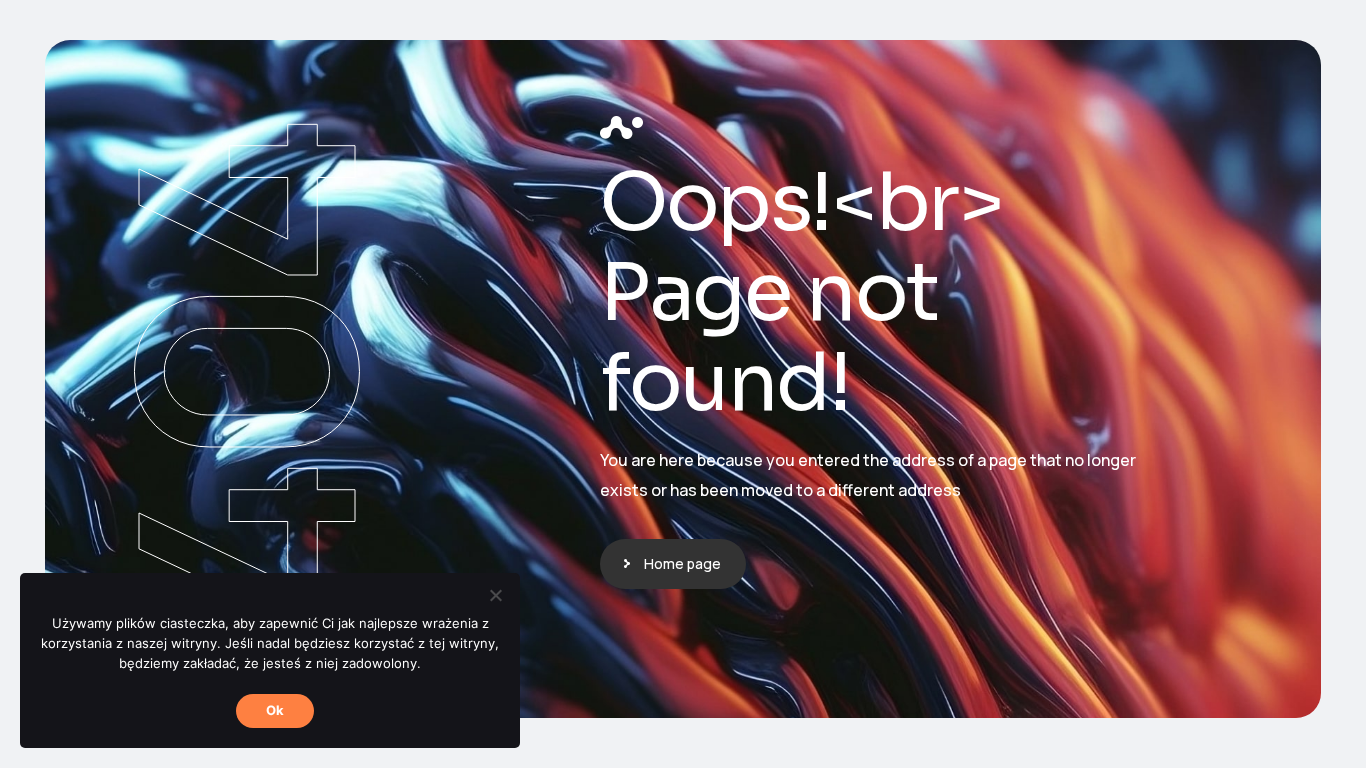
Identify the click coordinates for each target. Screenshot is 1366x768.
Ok (275, 710)
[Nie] (495, 595)
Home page (682, 563)
